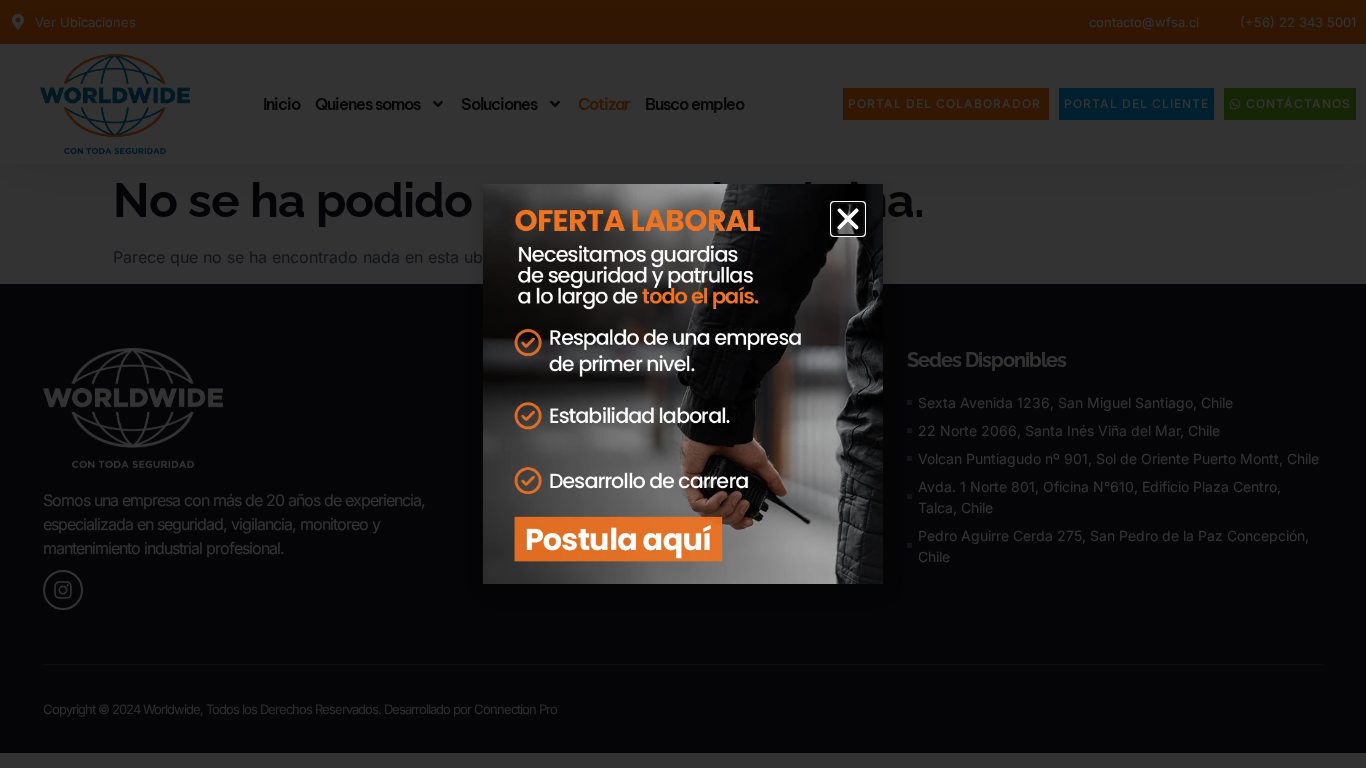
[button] (848, 219)
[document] (683, 384)
